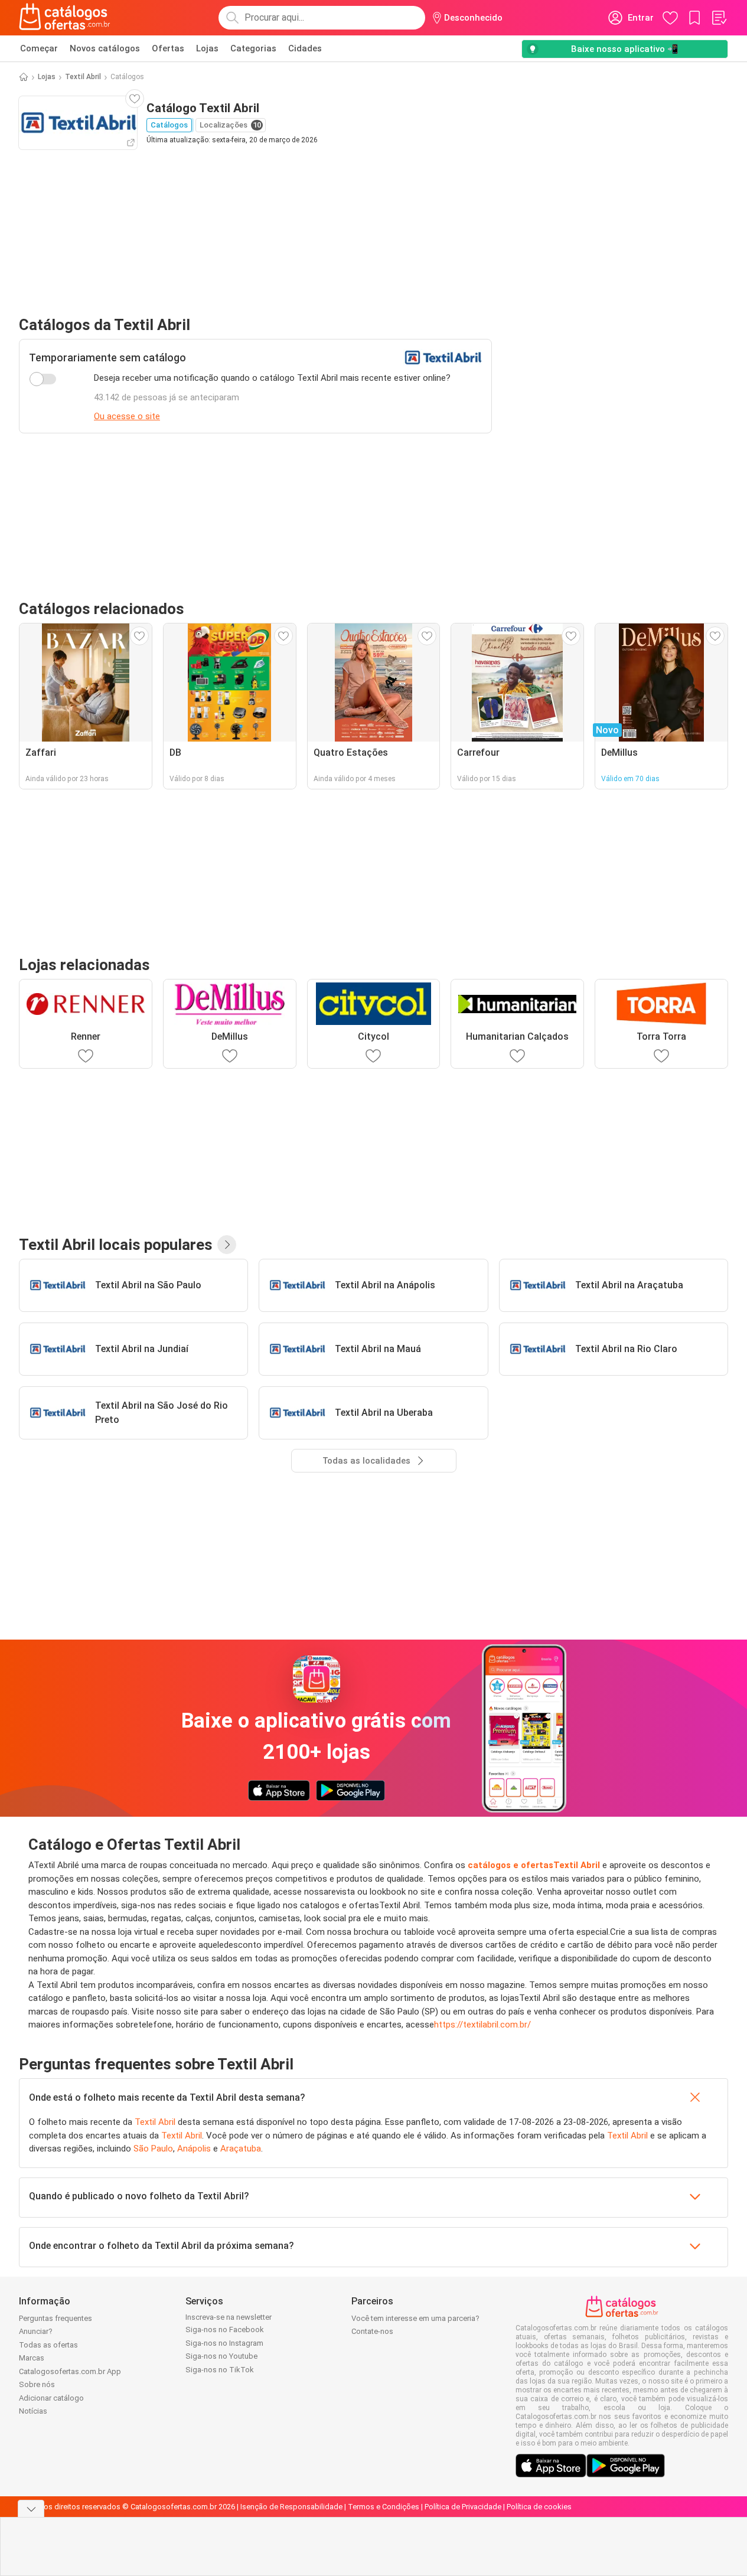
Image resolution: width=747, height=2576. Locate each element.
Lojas (207, 48)
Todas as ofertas (48, 2345)
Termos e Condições (384, 2507)
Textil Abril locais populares (116, 1245)
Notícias (33, 2411)
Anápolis (194, 2149)
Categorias (253, 48)
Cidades (305, 48)
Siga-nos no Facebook (225, 2329)
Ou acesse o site (127, 416)
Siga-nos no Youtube (221, 2356)
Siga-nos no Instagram (224, 2343)
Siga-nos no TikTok (220, 2370)
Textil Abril (83, 77)
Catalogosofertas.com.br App (70, 2371)
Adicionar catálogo (51, 2398)
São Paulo (153, 2149)
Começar (39, 48)
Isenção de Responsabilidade (291, 2507)
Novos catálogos (105, 48)
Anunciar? (36, 2331)
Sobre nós (37, 2384)
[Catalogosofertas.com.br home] (65, 18)
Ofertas (168, 48)
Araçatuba (241, 2149)
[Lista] (719, 18)
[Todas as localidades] (227, 1245)
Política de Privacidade (463, 2507)
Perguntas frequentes (56, 2318)
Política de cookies (539, 2507)
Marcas (32, 2358)
